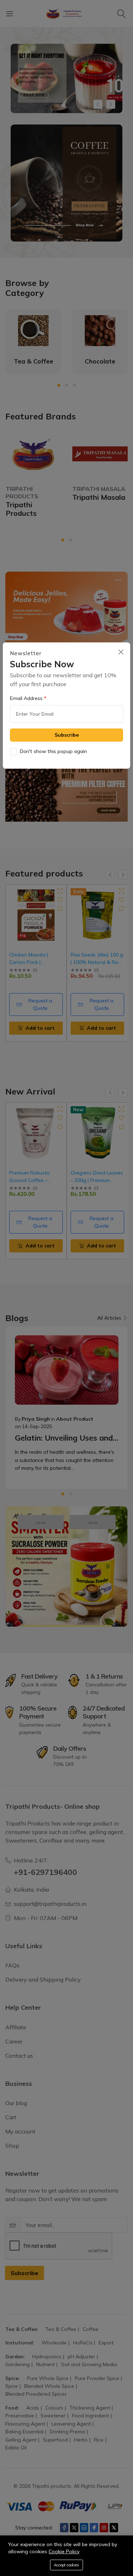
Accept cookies (66, 2565)
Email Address (27, 698)
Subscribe (67, 735)
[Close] (121, 652)
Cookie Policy (64, 2551)
